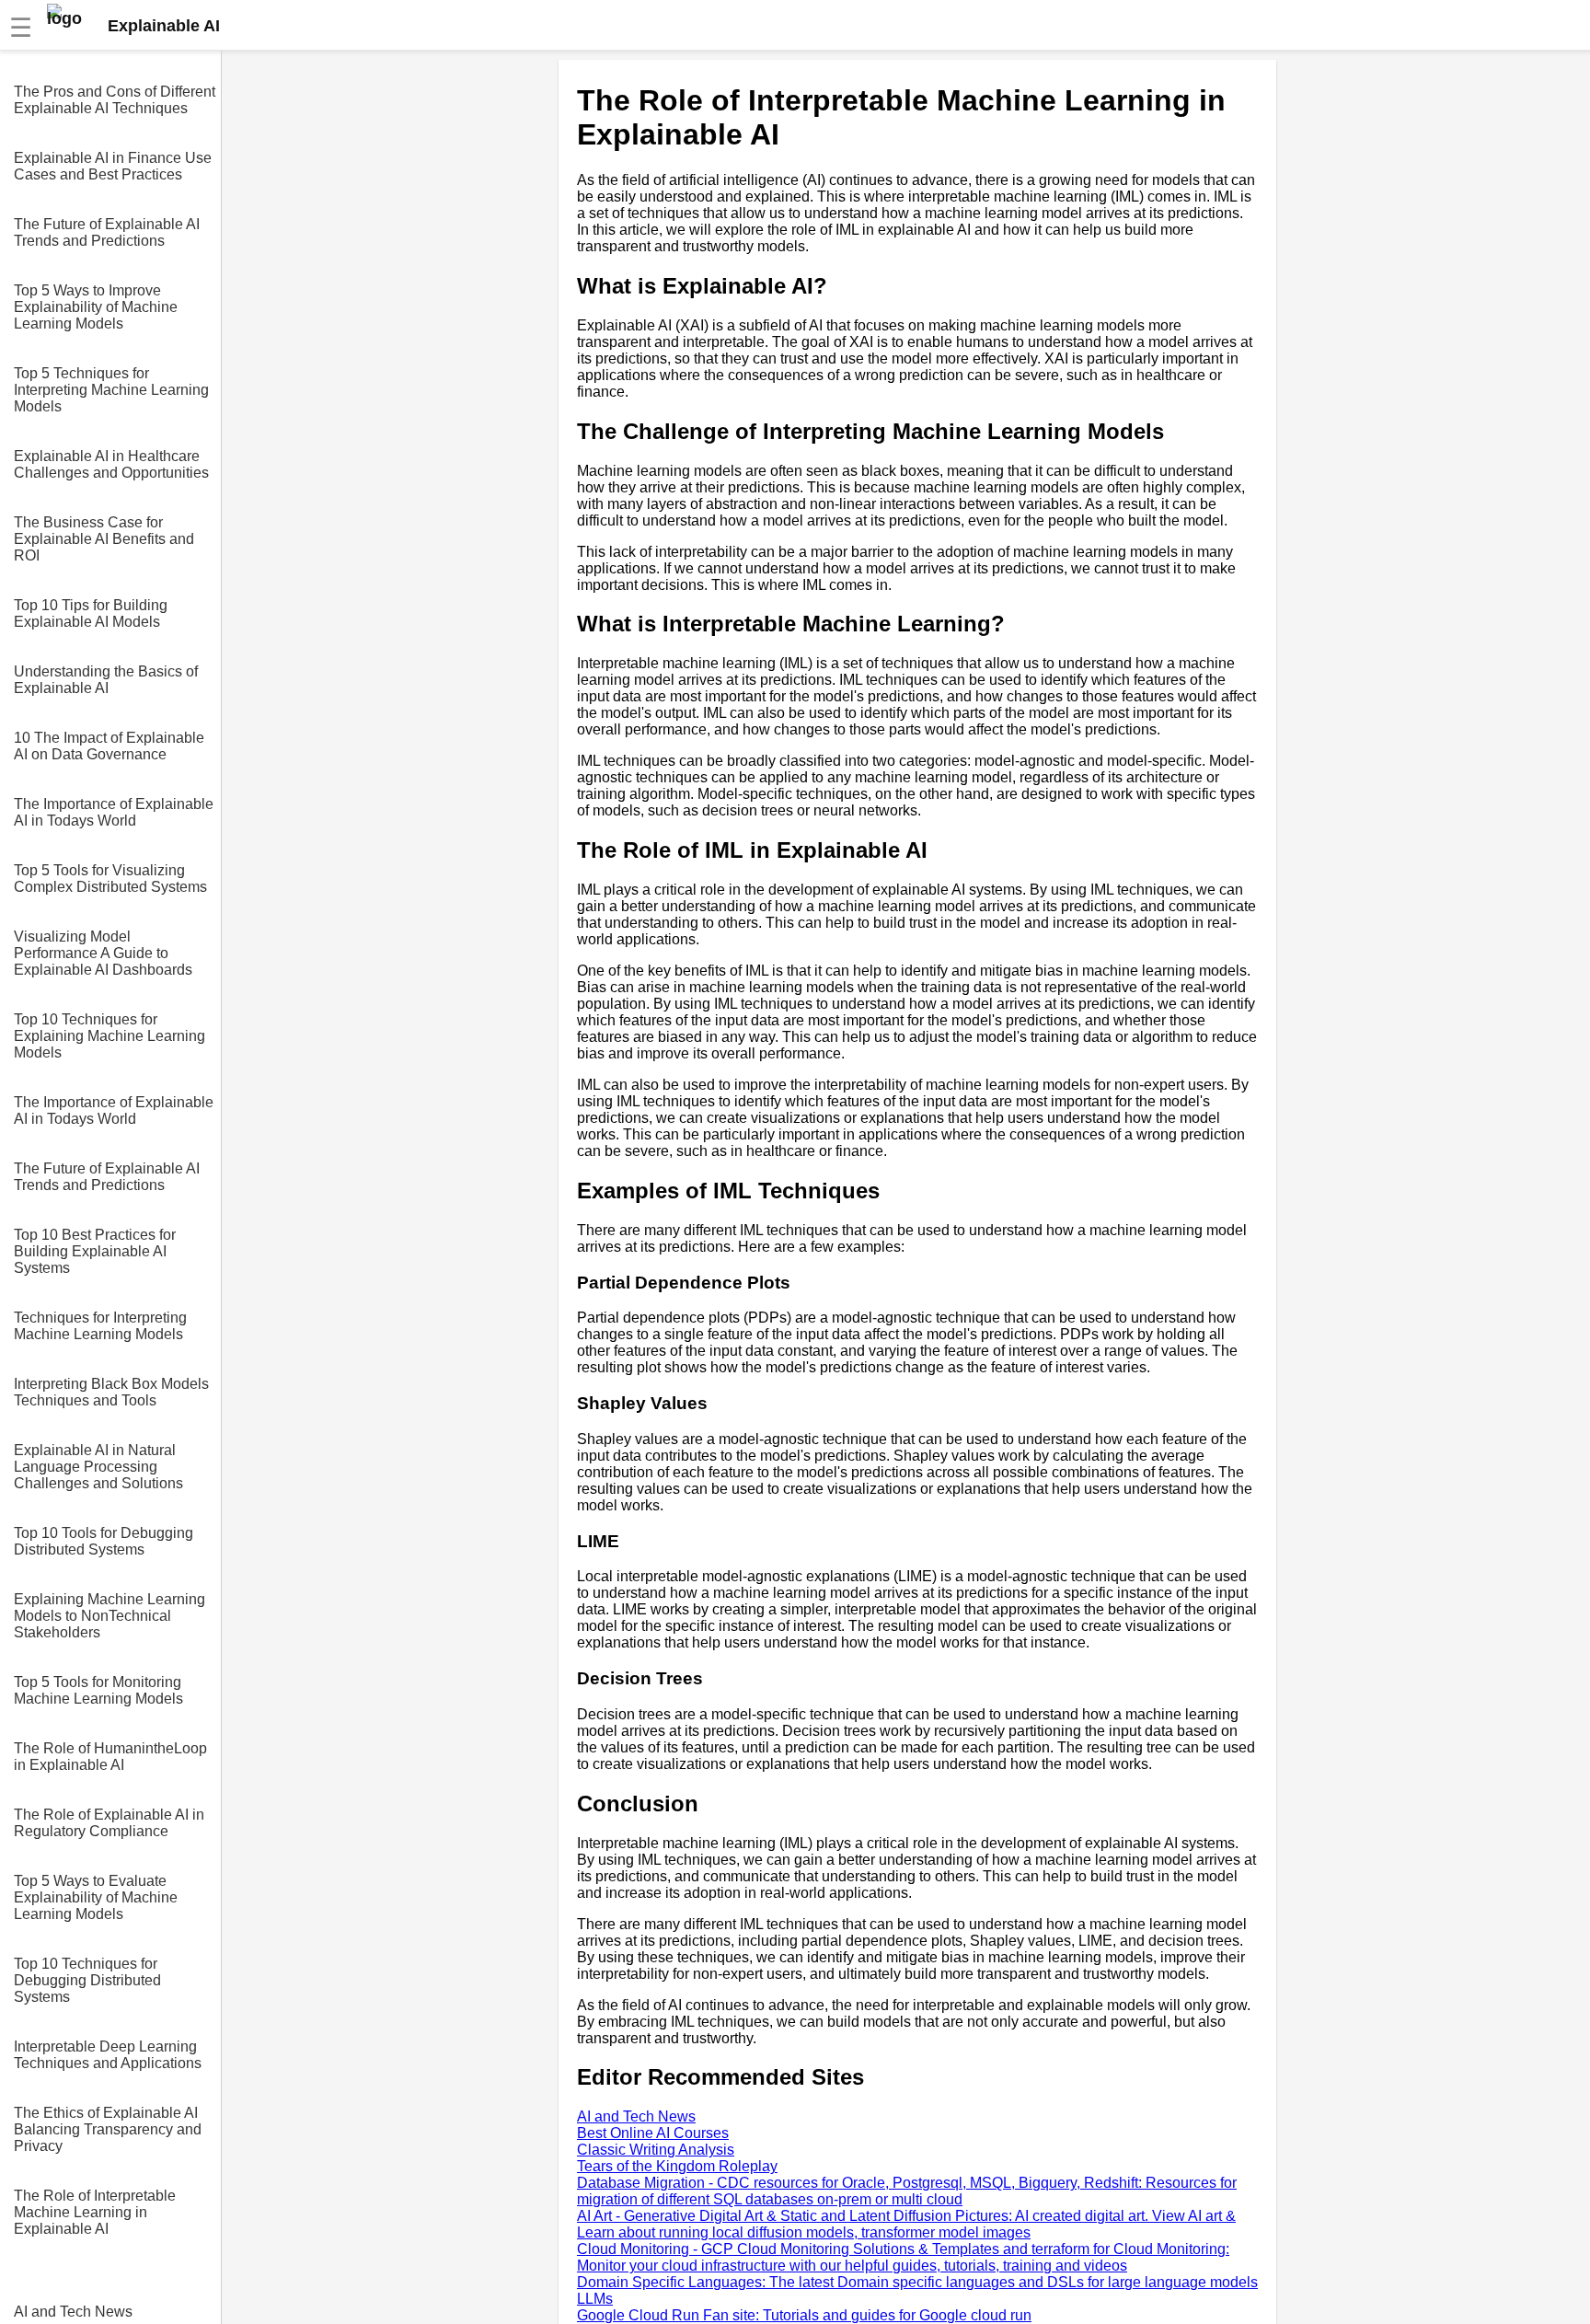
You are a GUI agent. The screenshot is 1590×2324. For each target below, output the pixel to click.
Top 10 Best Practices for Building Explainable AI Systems (95, 1251)
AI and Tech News (73, 2312)
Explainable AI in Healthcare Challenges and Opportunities (111, 464)
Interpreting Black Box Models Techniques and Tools (111, 1392)
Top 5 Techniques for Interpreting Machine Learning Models (111, 390)
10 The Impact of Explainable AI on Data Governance (109, 746)
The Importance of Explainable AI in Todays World (114, 812)
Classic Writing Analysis (656, 2150)
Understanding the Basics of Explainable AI (106, 680)
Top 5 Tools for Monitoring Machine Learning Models (98, 1690)
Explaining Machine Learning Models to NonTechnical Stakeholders (109, 1616)
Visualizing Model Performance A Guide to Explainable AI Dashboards (103, 953)
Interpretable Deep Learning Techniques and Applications (108, 2055)
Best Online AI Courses (653, 2133)
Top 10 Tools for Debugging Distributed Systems (104, 1541)
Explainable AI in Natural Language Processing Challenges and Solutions (98, 1467)
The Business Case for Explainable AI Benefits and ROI (104, 539)
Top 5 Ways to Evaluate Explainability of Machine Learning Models (96, 1897)
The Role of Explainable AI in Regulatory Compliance (109, 1823)
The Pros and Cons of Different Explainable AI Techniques (115, 100)
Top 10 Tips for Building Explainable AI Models (91, 613)
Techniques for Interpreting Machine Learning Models (100, 1326)
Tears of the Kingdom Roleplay (677, 2166)
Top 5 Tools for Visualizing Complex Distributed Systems (110, 879)
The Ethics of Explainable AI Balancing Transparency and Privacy (108, 2129)
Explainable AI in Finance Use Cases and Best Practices (113, 166)
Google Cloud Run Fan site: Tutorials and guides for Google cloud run (804, 2315)
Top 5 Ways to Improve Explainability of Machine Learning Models (96, 307)
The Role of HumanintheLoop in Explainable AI (110, 1757)
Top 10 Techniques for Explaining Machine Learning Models (109, 1036)
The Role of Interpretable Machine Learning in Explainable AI (95, 2212)
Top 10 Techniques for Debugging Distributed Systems (87, 1980)
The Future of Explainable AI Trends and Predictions (107, 232)
